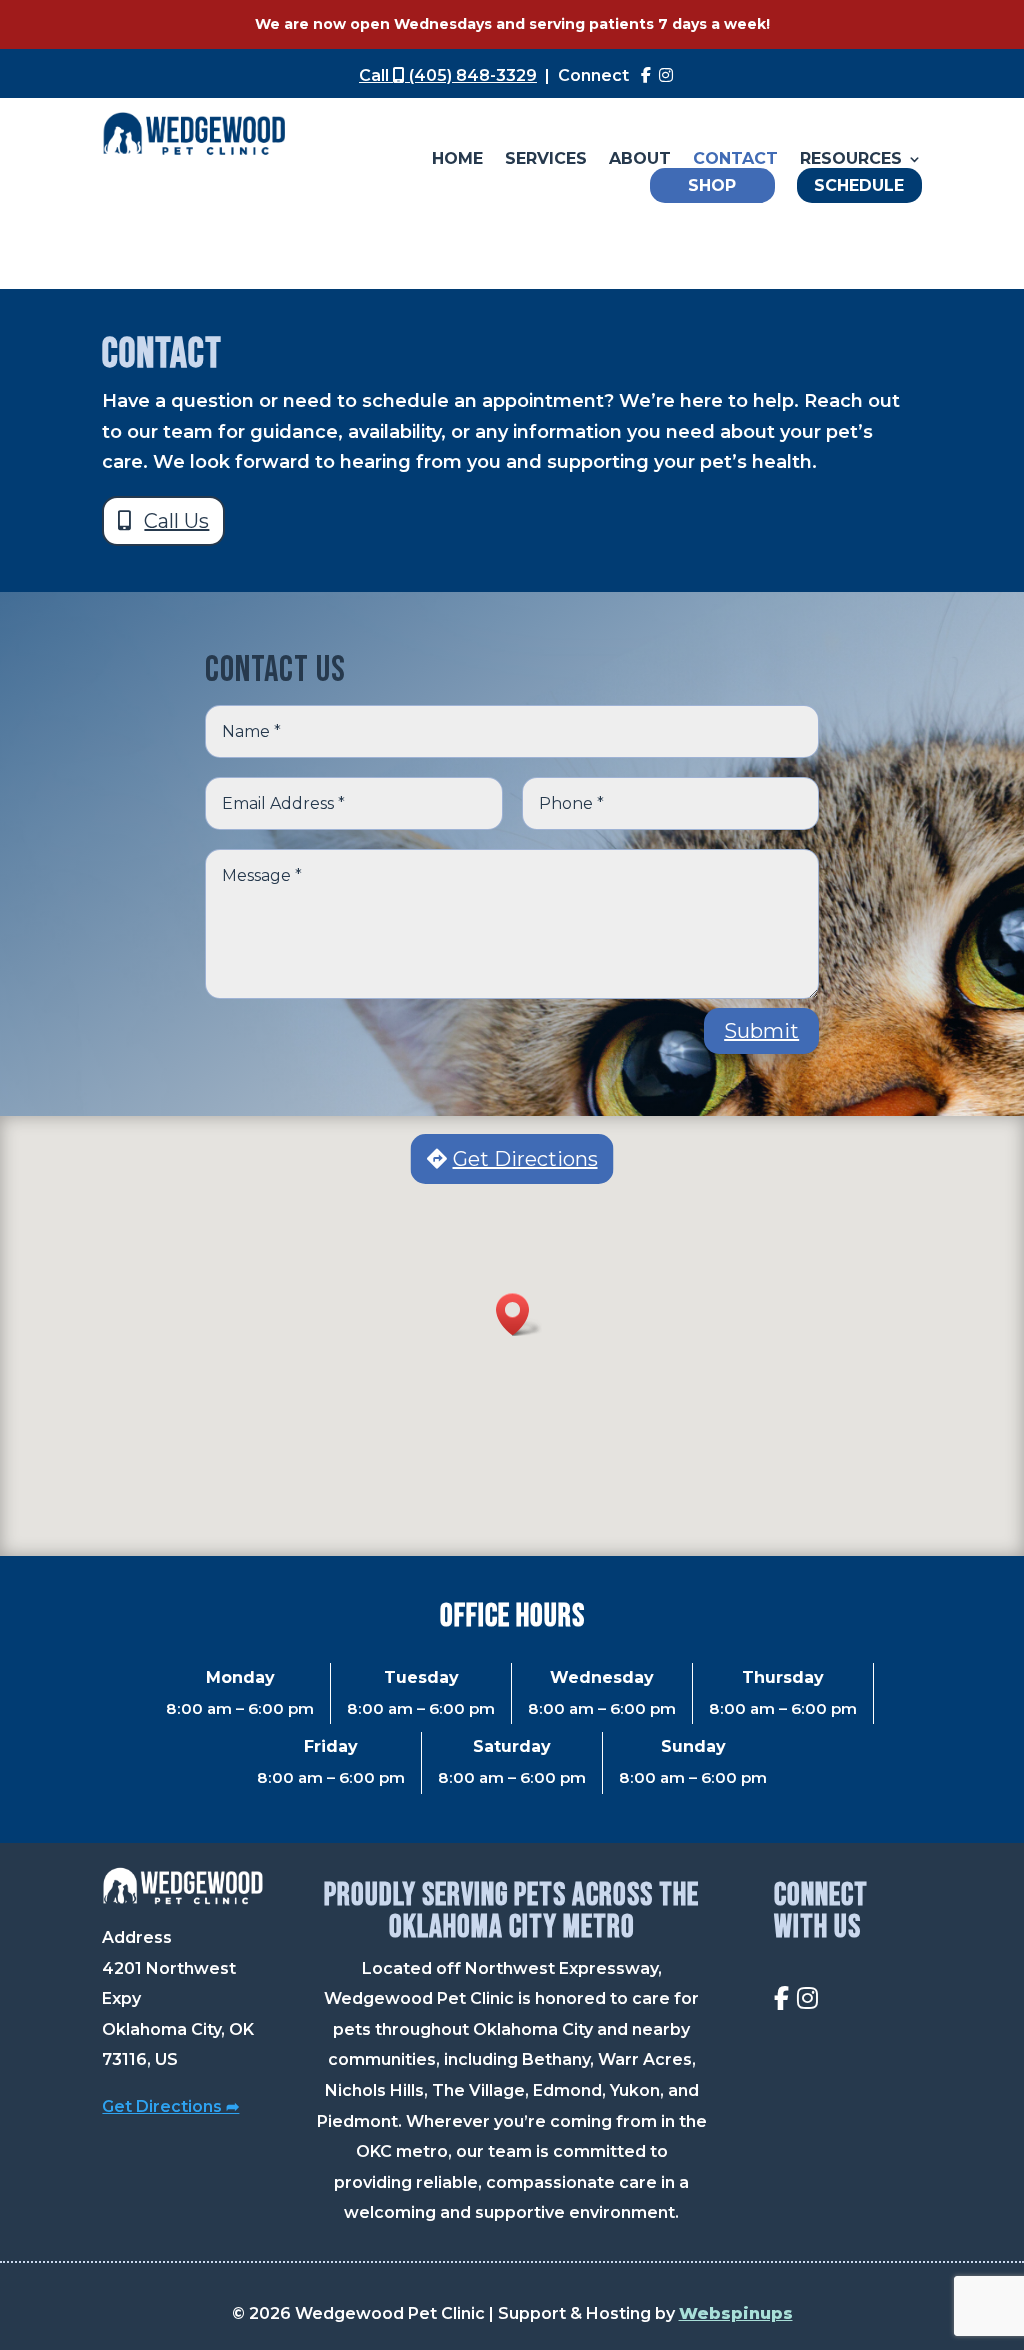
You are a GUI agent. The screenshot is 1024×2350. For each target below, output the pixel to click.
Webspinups (736, 2313)
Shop (712, 185)
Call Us (176, 521)
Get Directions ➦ (170, 2106)
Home (457, 160)
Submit (761, 1031)
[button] (519, 1314)
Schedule (859, 185)
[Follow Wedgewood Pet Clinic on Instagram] (666, 75)
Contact (735, 160)
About (640, 160)
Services (546, 160)
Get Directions (525, 1159)
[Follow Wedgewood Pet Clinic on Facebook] (646, 75)
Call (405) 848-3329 (448, 75)
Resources (851, 160)
